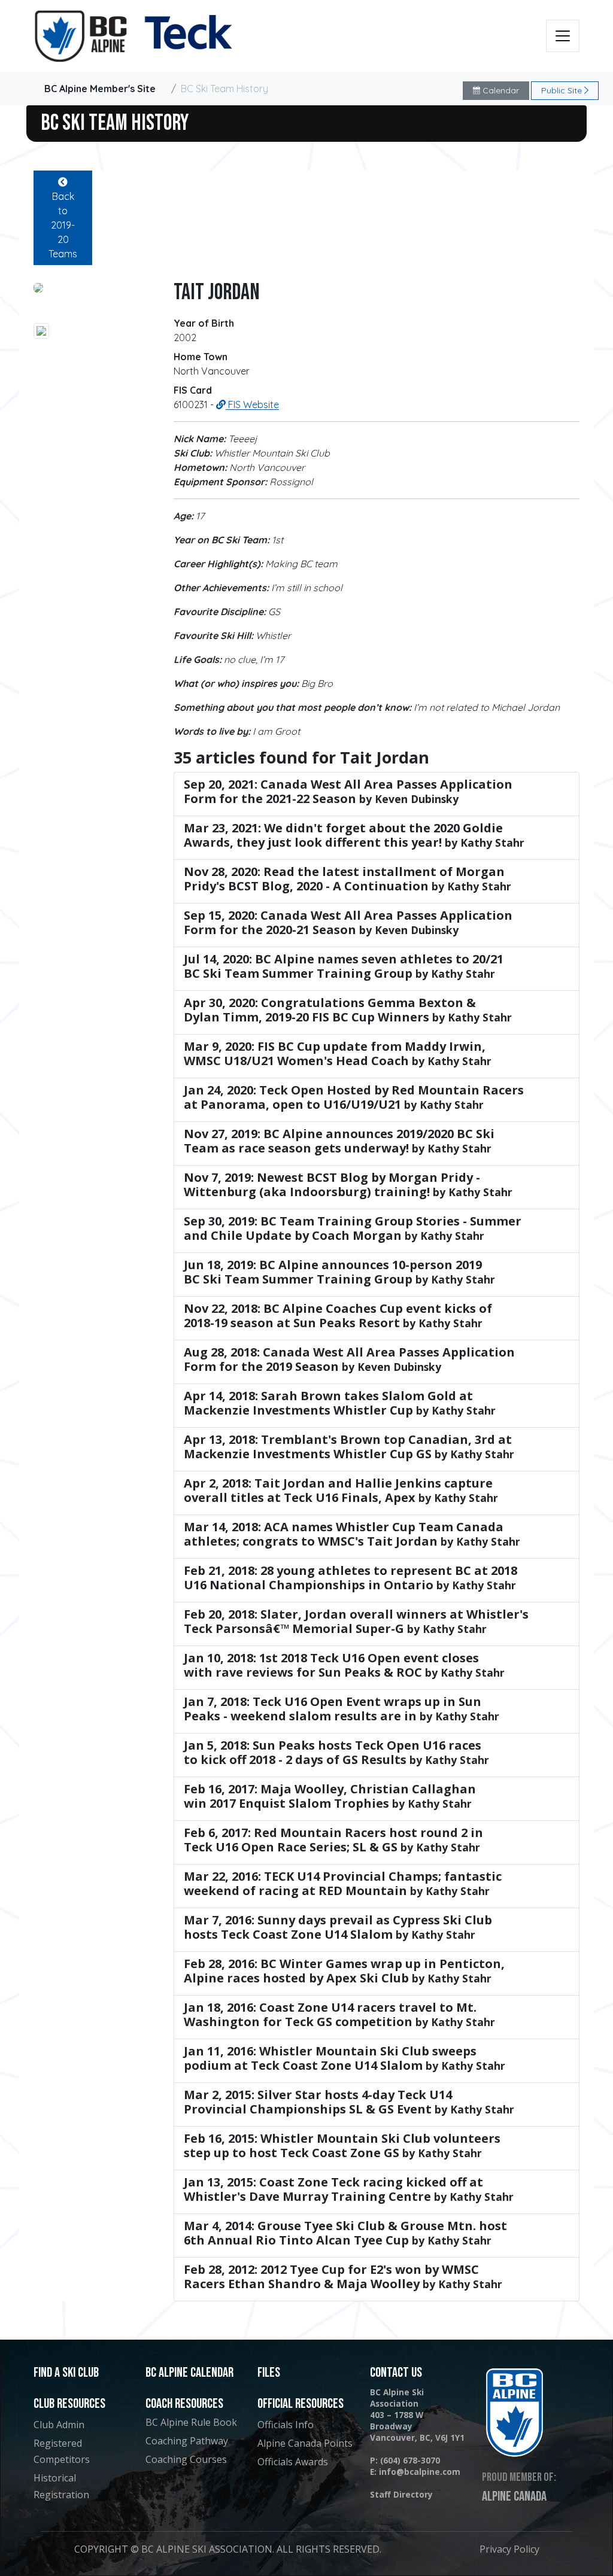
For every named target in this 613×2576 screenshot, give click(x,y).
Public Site (563, 90)
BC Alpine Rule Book (191, 2422)
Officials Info (286, 2425)
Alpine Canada (514, 2496)
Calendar (500, 90)
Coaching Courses (186, 2459)
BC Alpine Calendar (189, 2373)
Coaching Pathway (187, 2441)
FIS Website (252, 405)
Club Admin (59, 2425)
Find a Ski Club (66, 2373)
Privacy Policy (509, 2549)
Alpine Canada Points (305, 2443)
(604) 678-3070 (410, 2460)
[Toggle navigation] (563, 36)
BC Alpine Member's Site (100, 89)
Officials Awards (293, 2462)
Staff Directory (401, 2494)
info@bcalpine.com (420, 2472)
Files (269, 2373)
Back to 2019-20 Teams (63, 225)
